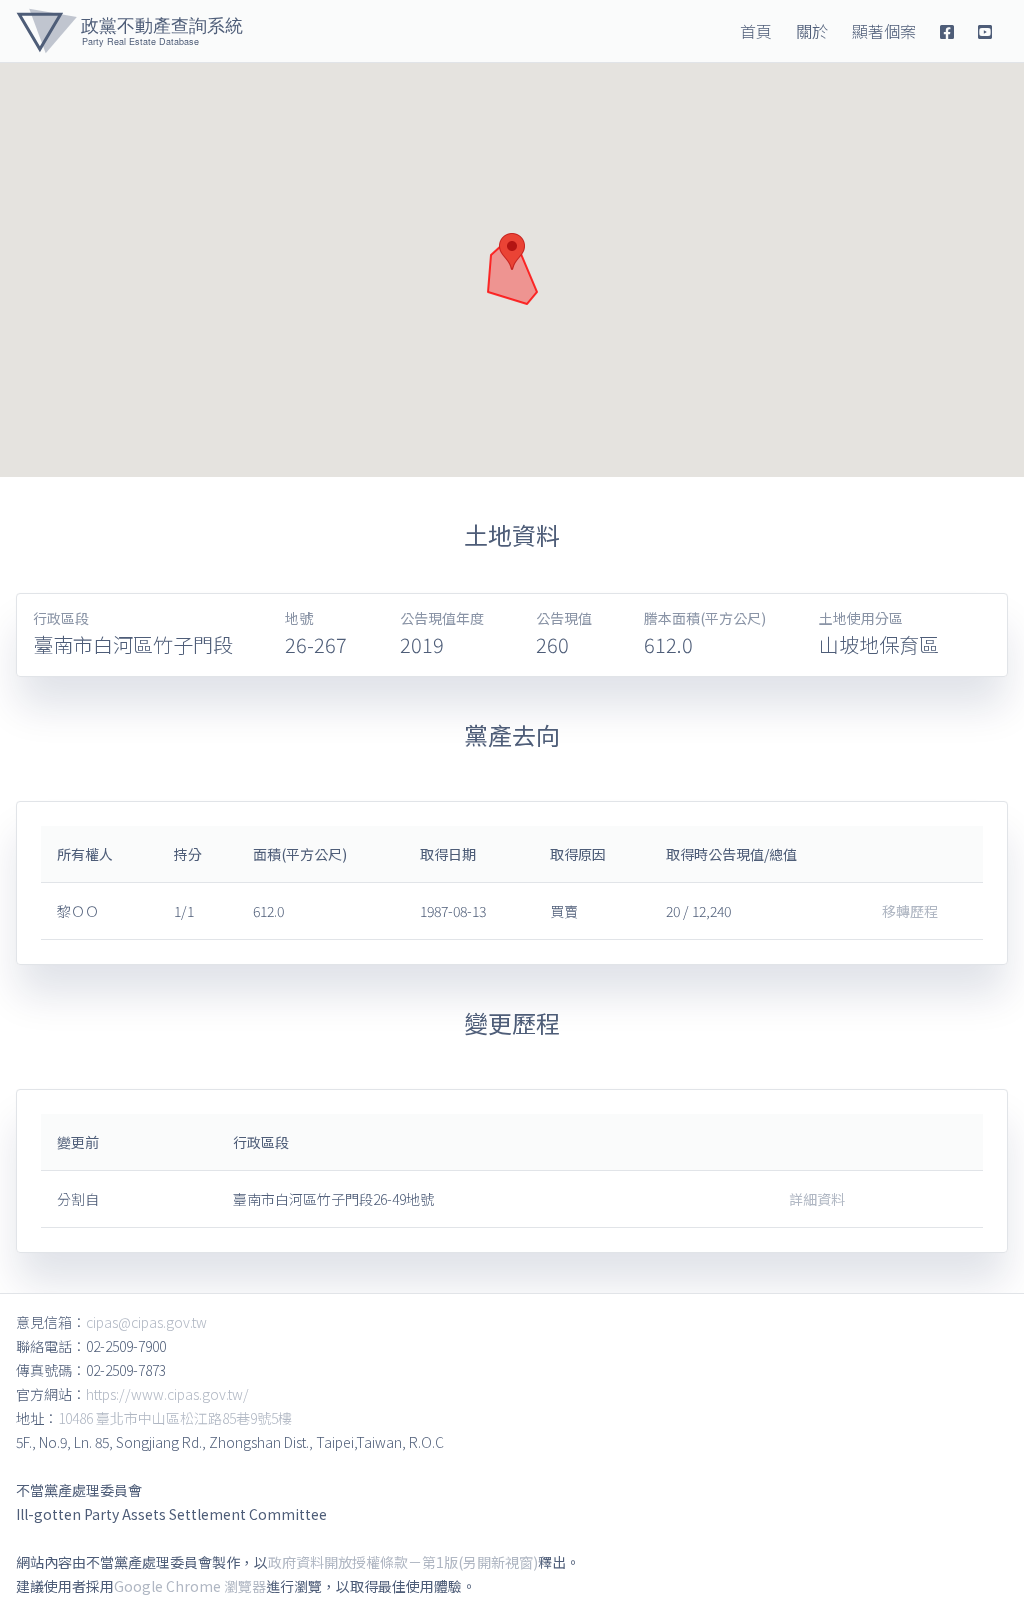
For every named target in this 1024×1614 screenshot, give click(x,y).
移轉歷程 (910, 911)
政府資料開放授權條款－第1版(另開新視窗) (403, 1562)
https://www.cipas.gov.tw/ (167, 1394)
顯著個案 (884, 31)
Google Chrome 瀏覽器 (190, 1586)
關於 (812, 31)
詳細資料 (817, 1199)
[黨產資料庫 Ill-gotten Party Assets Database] (129, 31)
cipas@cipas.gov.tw (146, 1322)
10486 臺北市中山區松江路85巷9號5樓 (175, 1418)
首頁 (756, 31)
